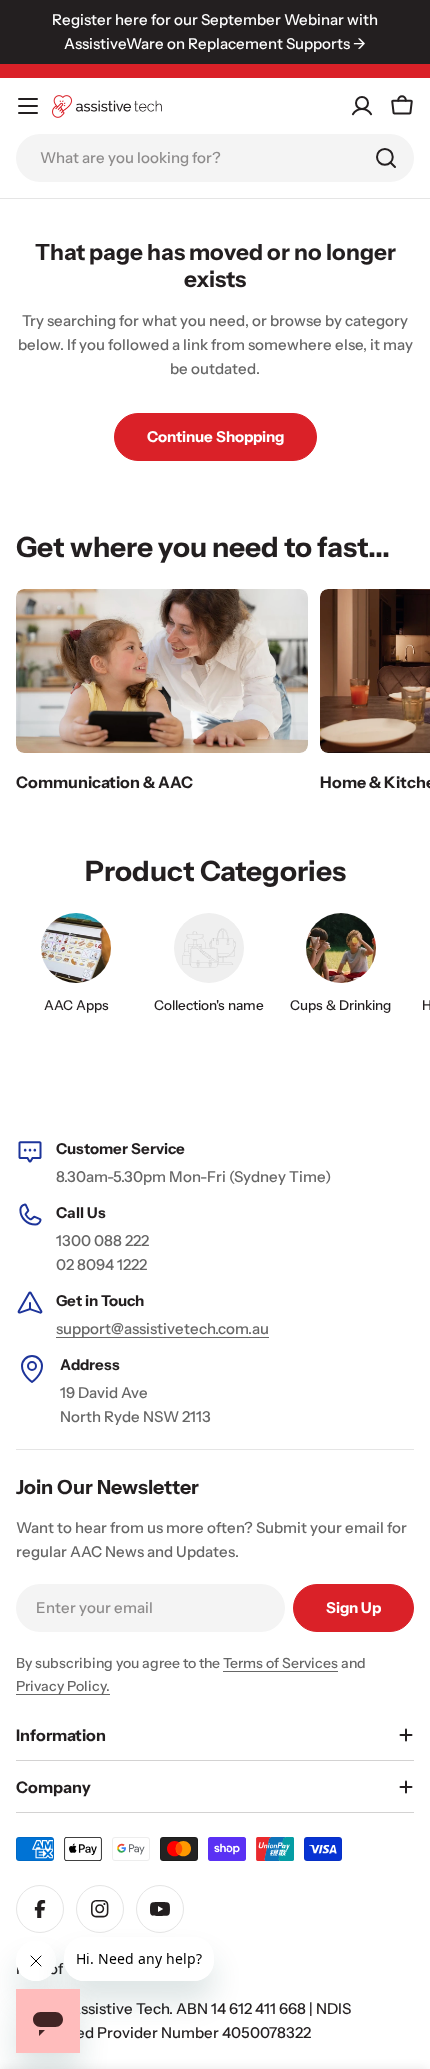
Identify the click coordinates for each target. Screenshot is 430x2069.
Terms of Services (280, 1663)
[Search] (386, 158)
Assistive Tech (119, 2008)
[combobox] (215, 158)
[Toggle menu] (28, 106)
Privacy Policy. (63, 1686)
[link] (208, 968)
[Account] (362, 106)
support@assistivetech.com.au (162, 1328)
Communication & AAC (104, 782)
